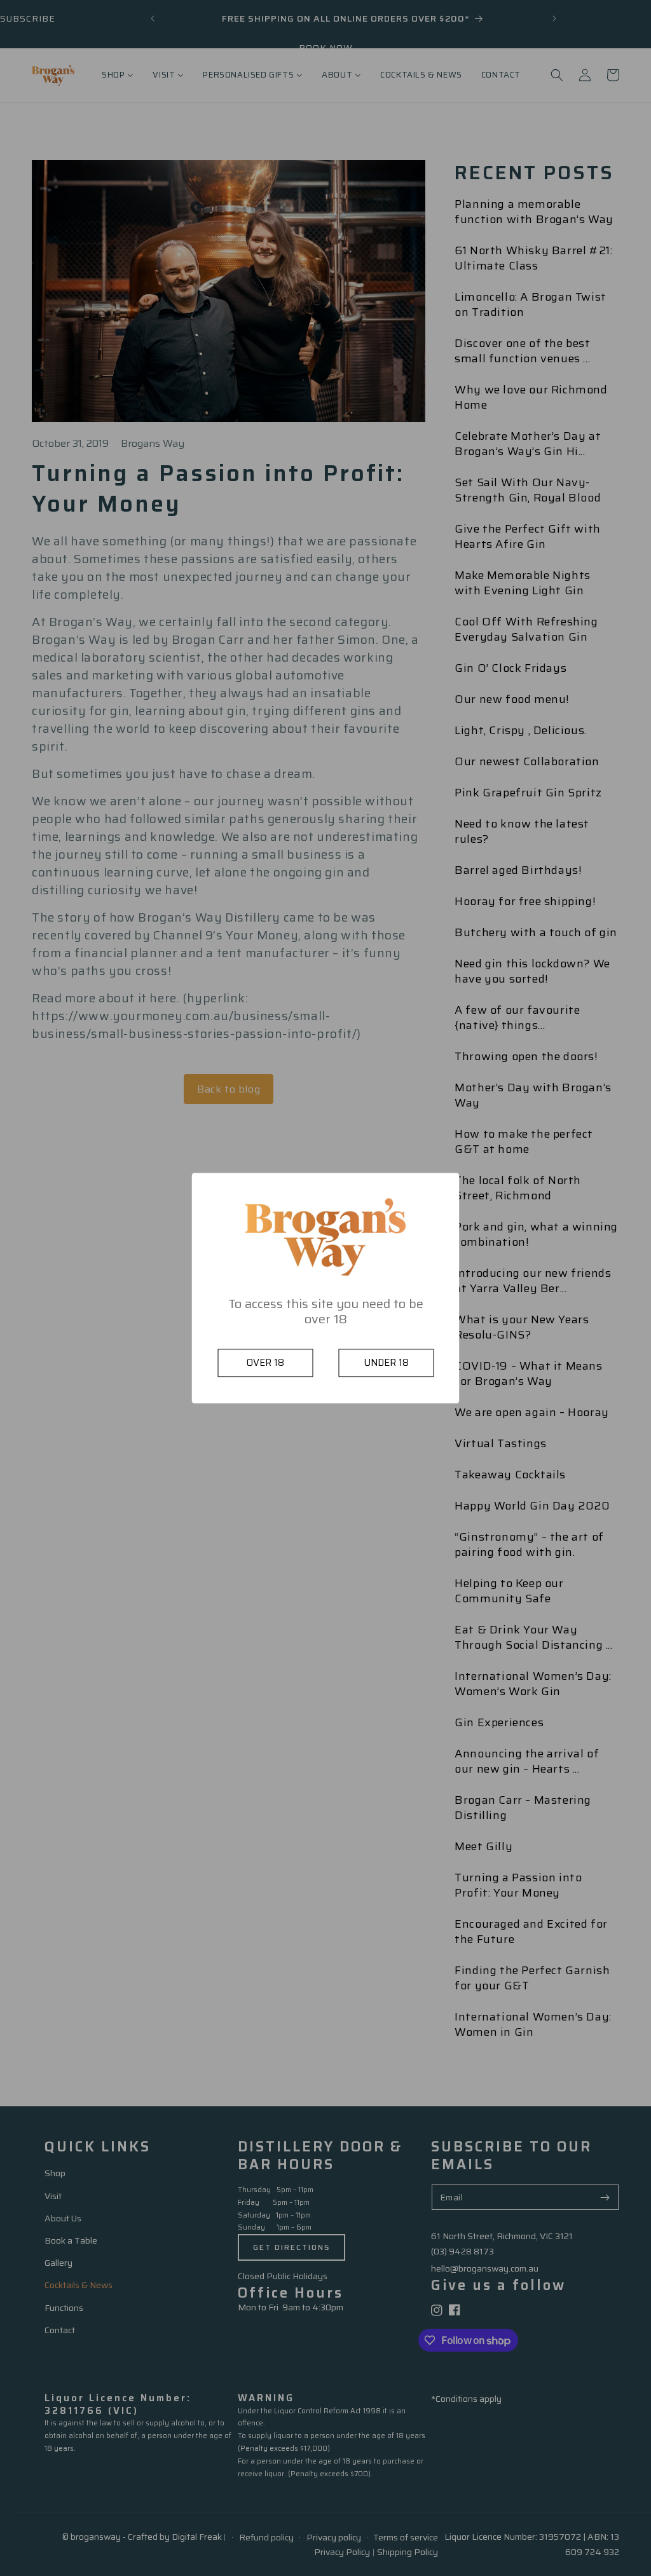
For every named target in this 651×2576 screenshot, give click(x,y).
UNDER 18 (386, 1363)
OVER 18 (265, 1363)
